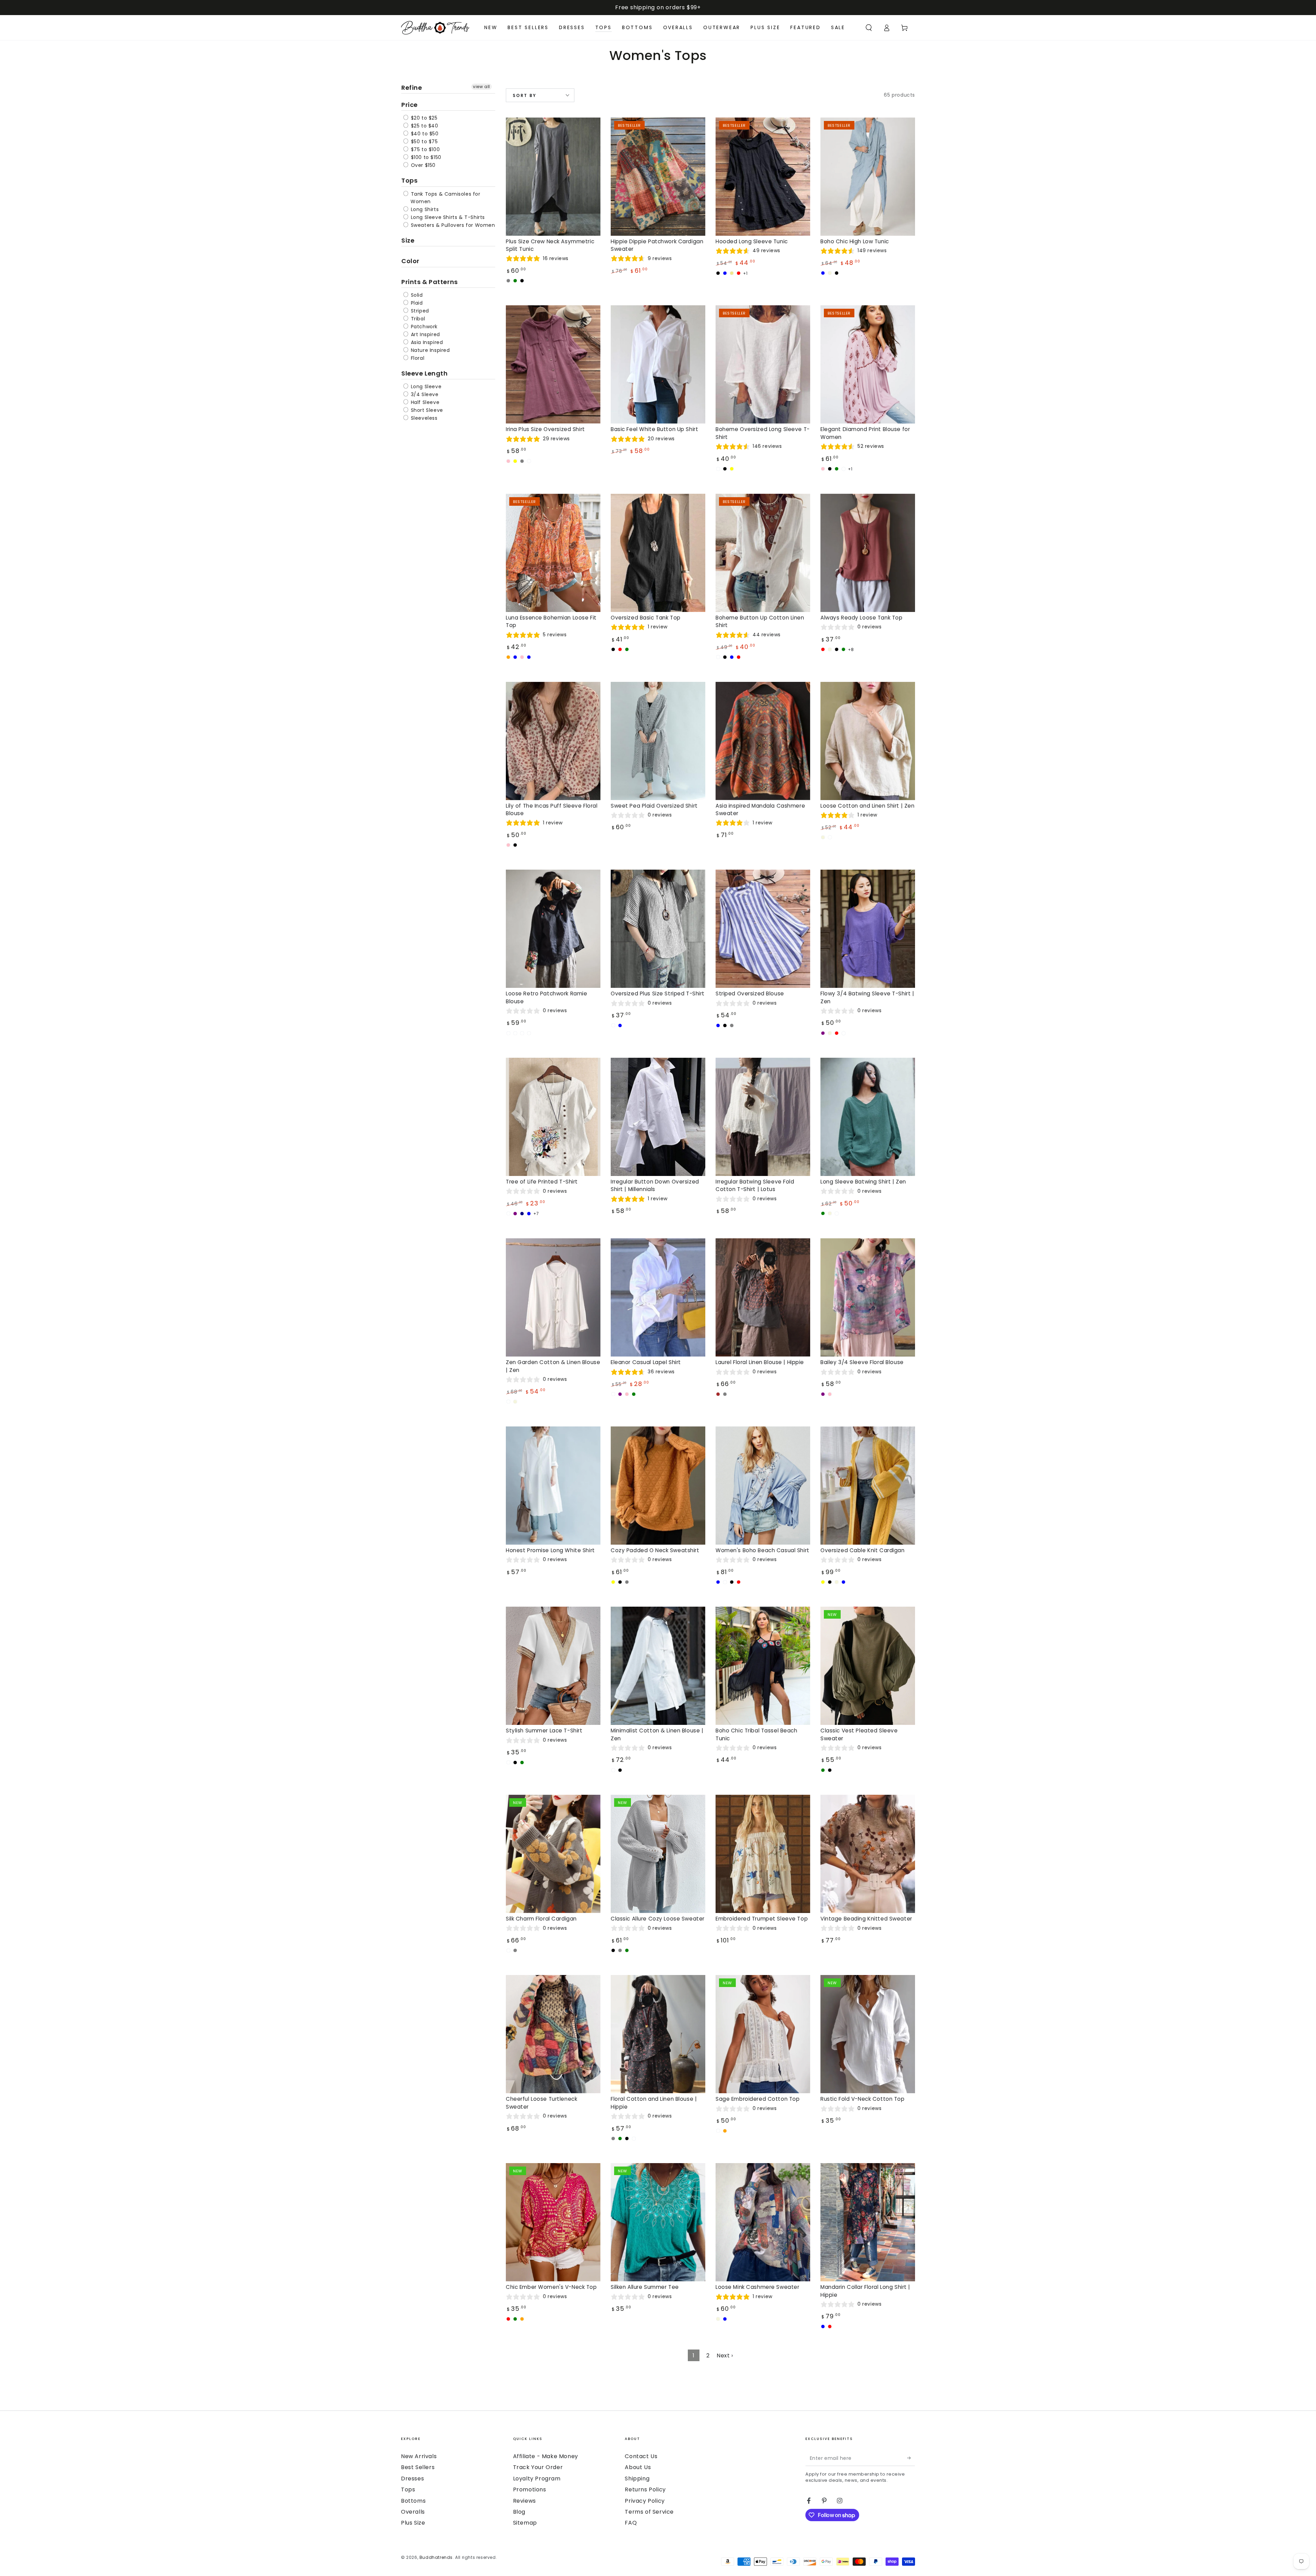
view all (482, 87)
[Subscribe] (911, 2458)
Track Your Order (538, 2467)
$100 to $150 (425, 157)
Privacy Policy (645, 2501)
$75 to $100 (424, 149)
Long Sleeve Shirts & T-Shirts (447, 217)
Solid (416, 295)
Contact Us (641, 2456)
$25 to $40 (424, 126)
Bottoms (413, 2501)
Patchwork (423, 327)
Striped (419, 311)
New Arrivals (419, 2456)
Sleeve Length (424, 373)
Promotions (530, 2489)
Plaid (416, 303)
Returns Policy (645, 2489)
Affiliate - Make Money (546, 2456)
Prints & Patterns (430, 282)
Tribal (417, 319)
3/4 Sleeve (424, 394)
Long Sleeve (425, 387)
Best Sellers (418, 2467)
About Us (638, 2467)
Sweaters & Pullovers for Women (452, 225)
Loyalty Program (537, 2479)
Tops (409, 180)
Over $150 (422, 165)
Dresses (412, 2479)
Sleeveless (423, 418)
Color (410, 261)
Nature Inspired (430, 350)
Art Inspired (425, 334)
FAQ (631, 2523)
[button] (869, 28)
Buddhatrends (436, 2557)
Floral (417, 358)
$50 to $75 (424, 142)
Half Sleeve (424, 402)
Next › (725, 2356)
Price (410, 105)
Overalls (413, 2512)
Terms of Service (649, 2512)
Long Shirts (424, 209)
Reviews (525, 2501)
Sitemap (525, 2523)
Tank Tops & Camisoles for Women (445, 198)
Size (408, 240)
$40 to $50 (424, 134)
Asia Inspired (426, 342)
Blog (519, 2512)
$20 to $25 (423, 118)
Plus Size (413, 2523)
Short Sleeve (426, 410)
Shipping (637, 2479)
